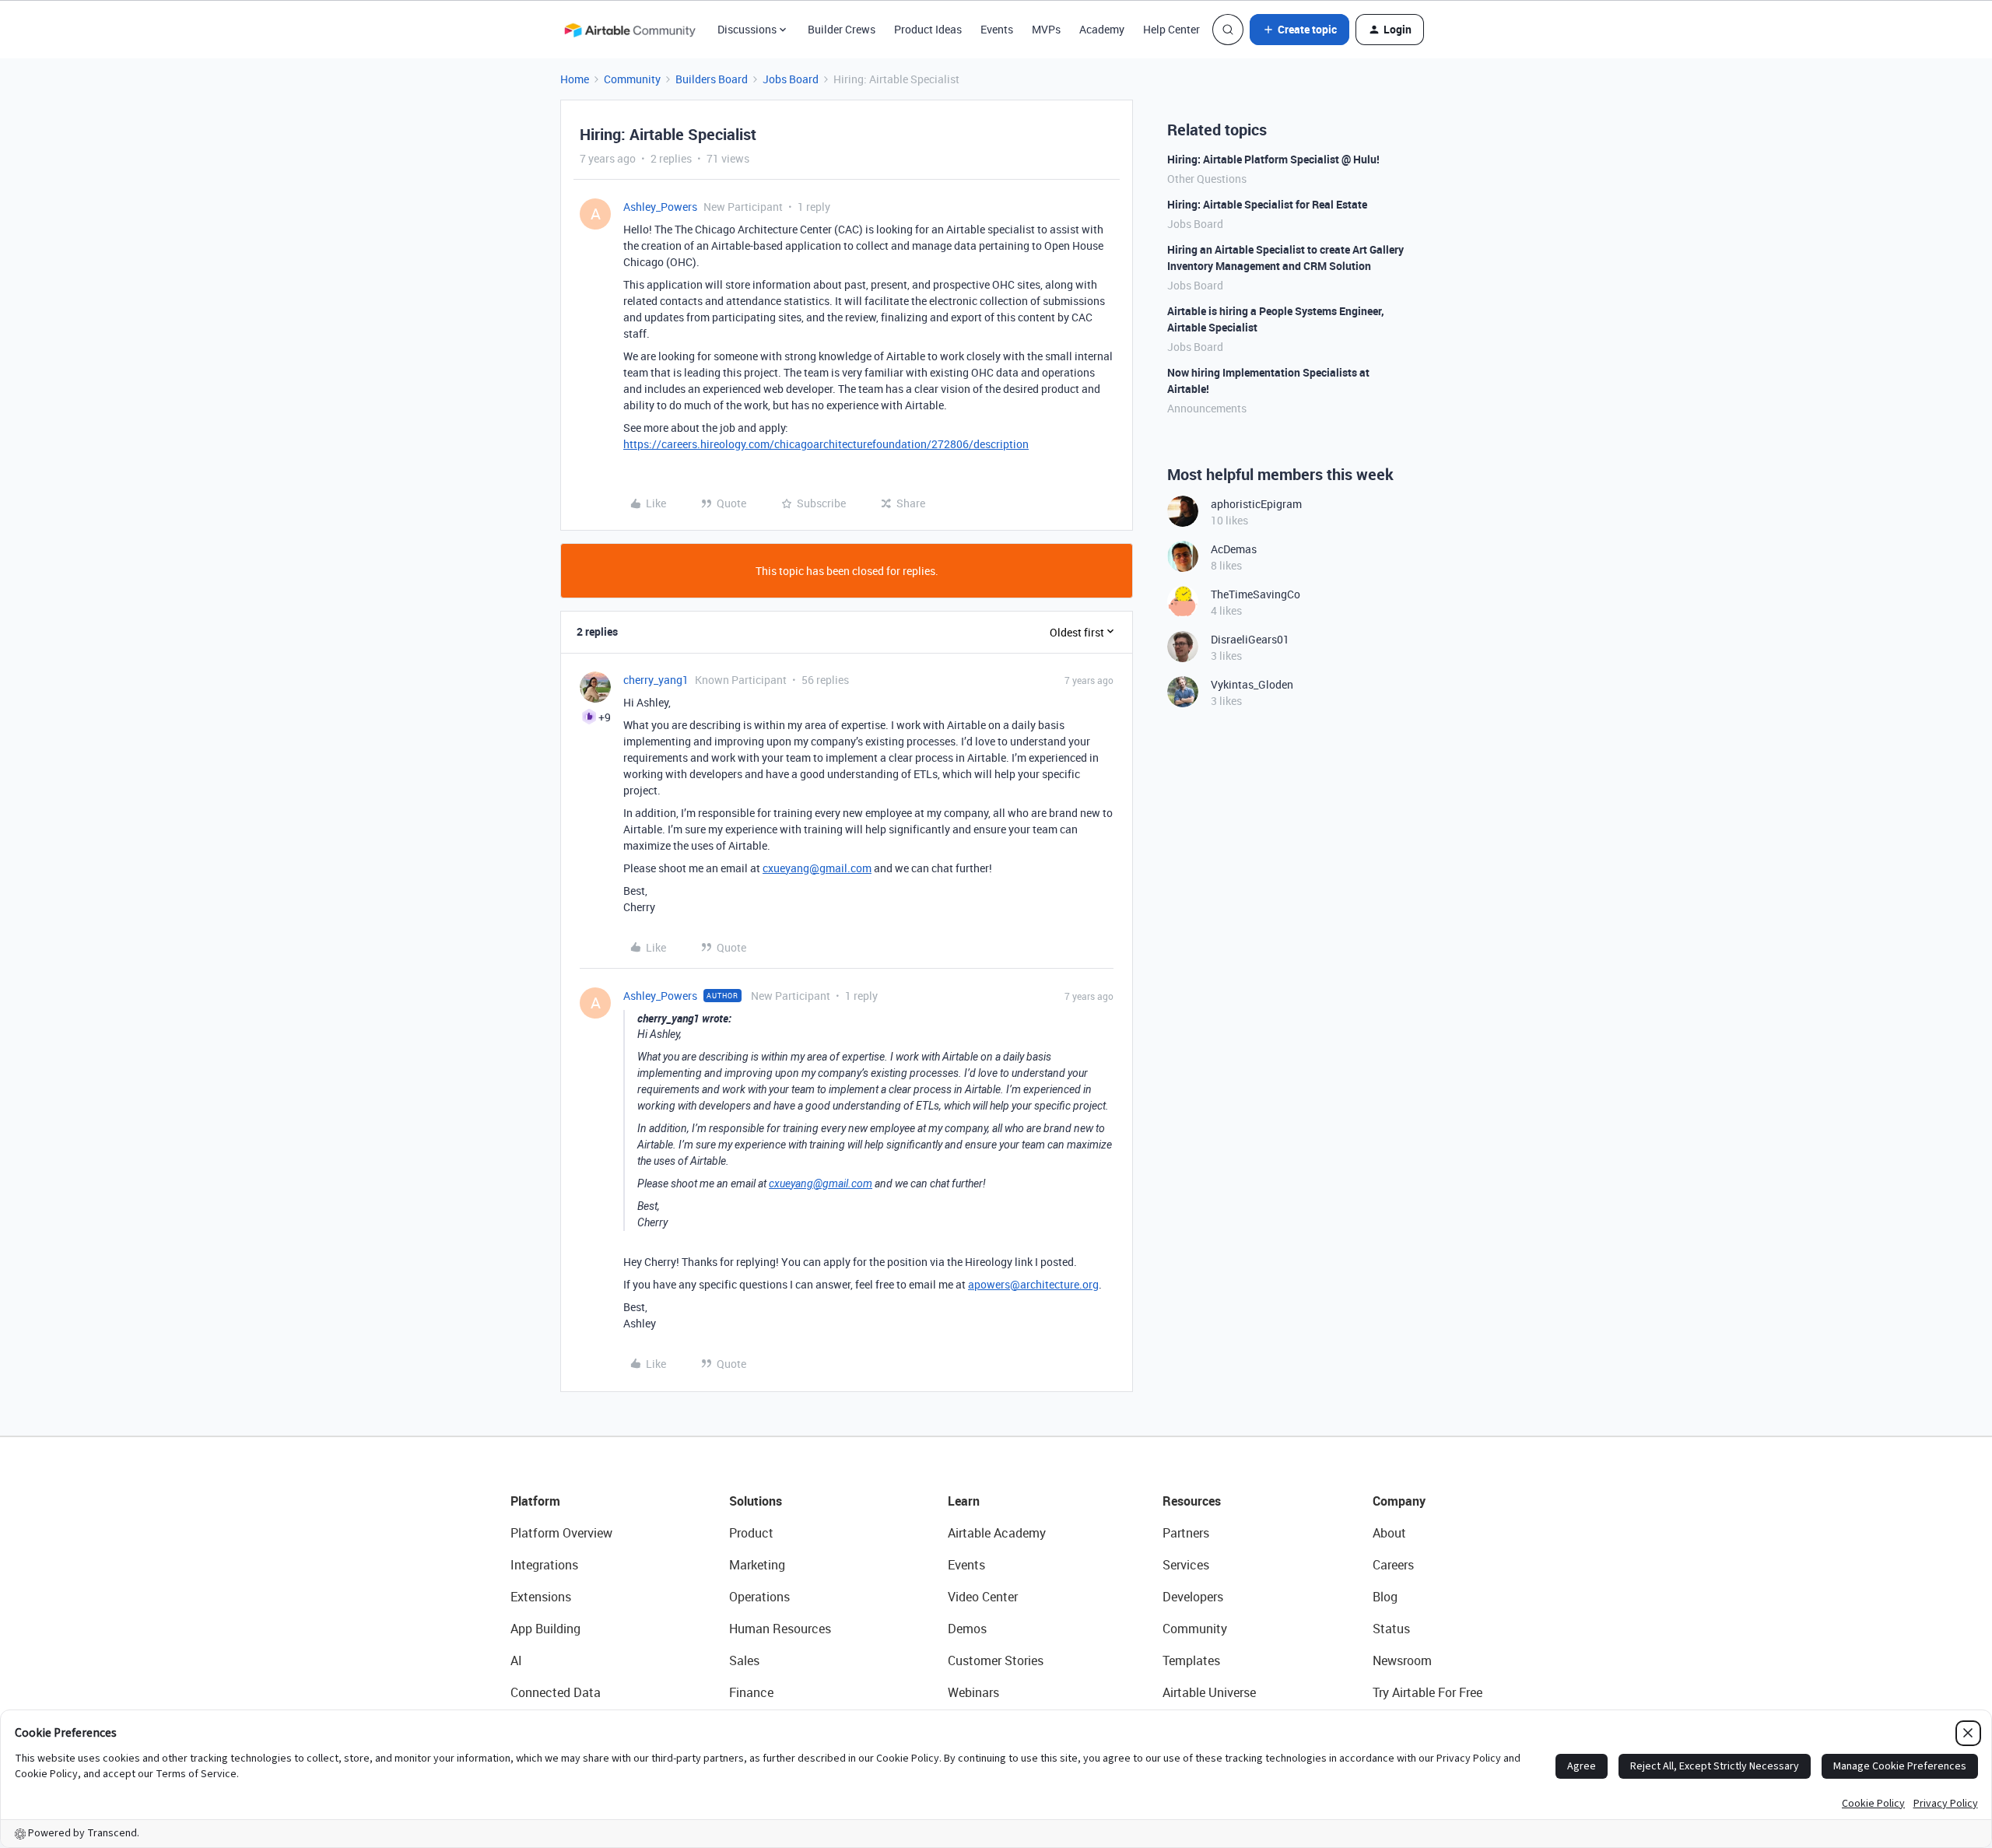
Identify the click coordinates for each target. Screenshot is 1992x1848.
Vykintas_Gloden (1252, 684)
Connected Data (556, 1692)
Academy (1102, 29)
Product (751, 1533)
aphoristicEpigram (1256, 504)
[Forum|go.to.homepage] (630, 30)
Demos (967, 1629)
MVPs (1046, 29)
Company (1399, 1501)
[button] (1299, 30)
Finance (751, 1692)
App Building (545, 1629)
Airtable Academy (997, 1533)
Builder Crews (842, 29)
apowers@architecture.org (1033, 1284)
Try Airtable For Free (1427, 1692)
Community (632, 79)
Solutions (756, 1501)
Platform (535, 1501)
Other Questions (1207, 179)
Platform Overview (561, 1533)
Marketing (757, 1565)
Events (997, 29)
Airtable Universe (1209, 1692)
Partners (1186, 1533)
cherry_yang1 (656, 680)
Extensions (541, 1597)
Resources (1192, 1501)
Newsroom (1402, 1660)
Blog (1385, 1597)
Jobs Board (791, 79)
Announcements (1207, 408)
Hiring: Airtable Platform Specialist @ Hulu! (1273, 159)
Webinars (973, 1692)
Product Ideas (928, 29)
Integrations (544, 1565)
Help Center (1171, 29)
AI (516, 1660)
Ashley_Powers (660, 207)
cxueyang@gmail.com (817, 868)
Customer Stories (996, 1660)
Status (1391, 1629)
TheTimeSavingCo (1256, 594)
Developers (1193, 1597)
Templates (1191, 1660)
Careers (1393, 1565)
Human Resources (780, 1629)
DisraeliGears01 (1250, 639)
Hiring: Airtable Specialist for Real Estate (1267, 204)
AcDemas (1234, 549)
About (1389, 1533)
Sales (744, 1660)
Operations (759, 1597)
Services (1186, 1565)
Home (575, 79)
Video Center (983, 1597)
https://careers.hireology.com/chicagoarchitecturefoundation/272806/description (826, 444)
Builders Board (712, 79)
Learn (964, 1501)
